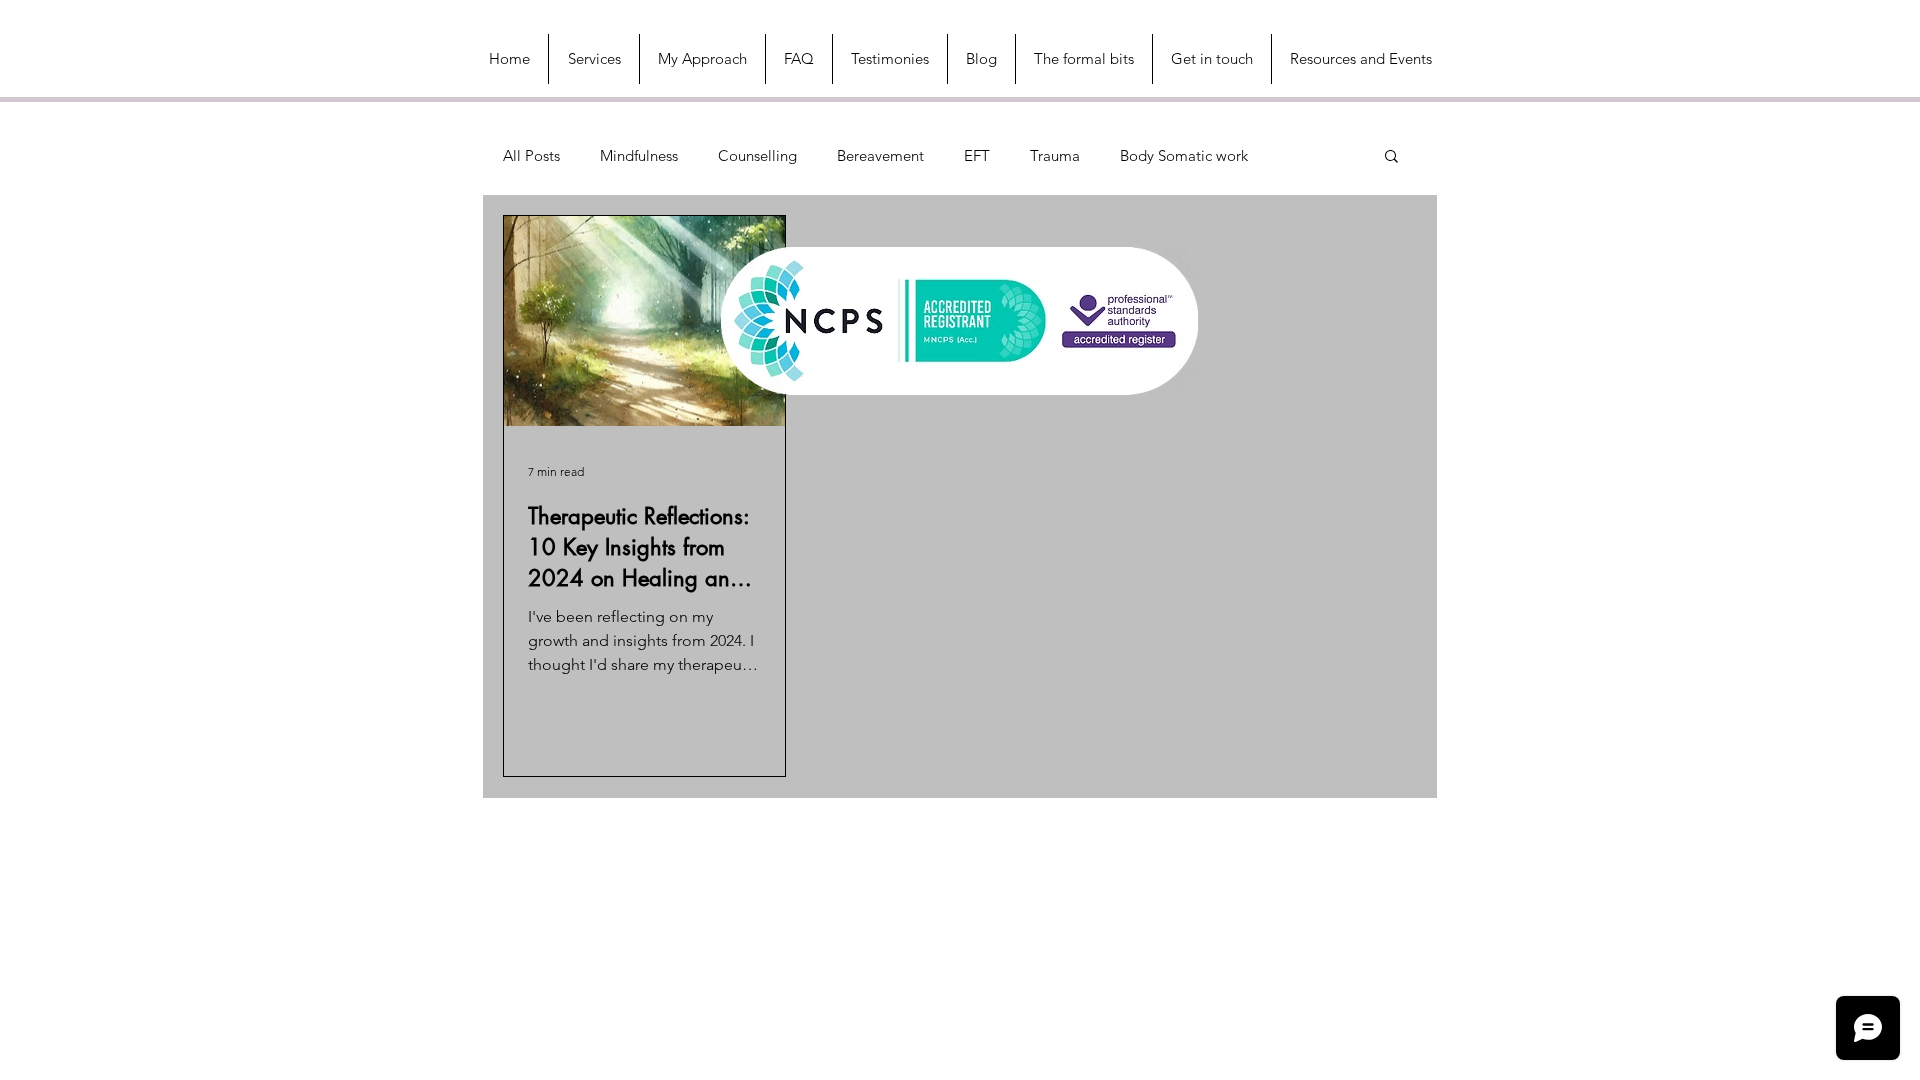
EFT (977, 155)
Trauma (1055, 155)
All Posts (531, 155)
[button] (1360, 59)
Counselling (757, 155)
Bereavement (880, 155)
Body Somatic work (1184, 155)
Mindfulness (639, 155)
